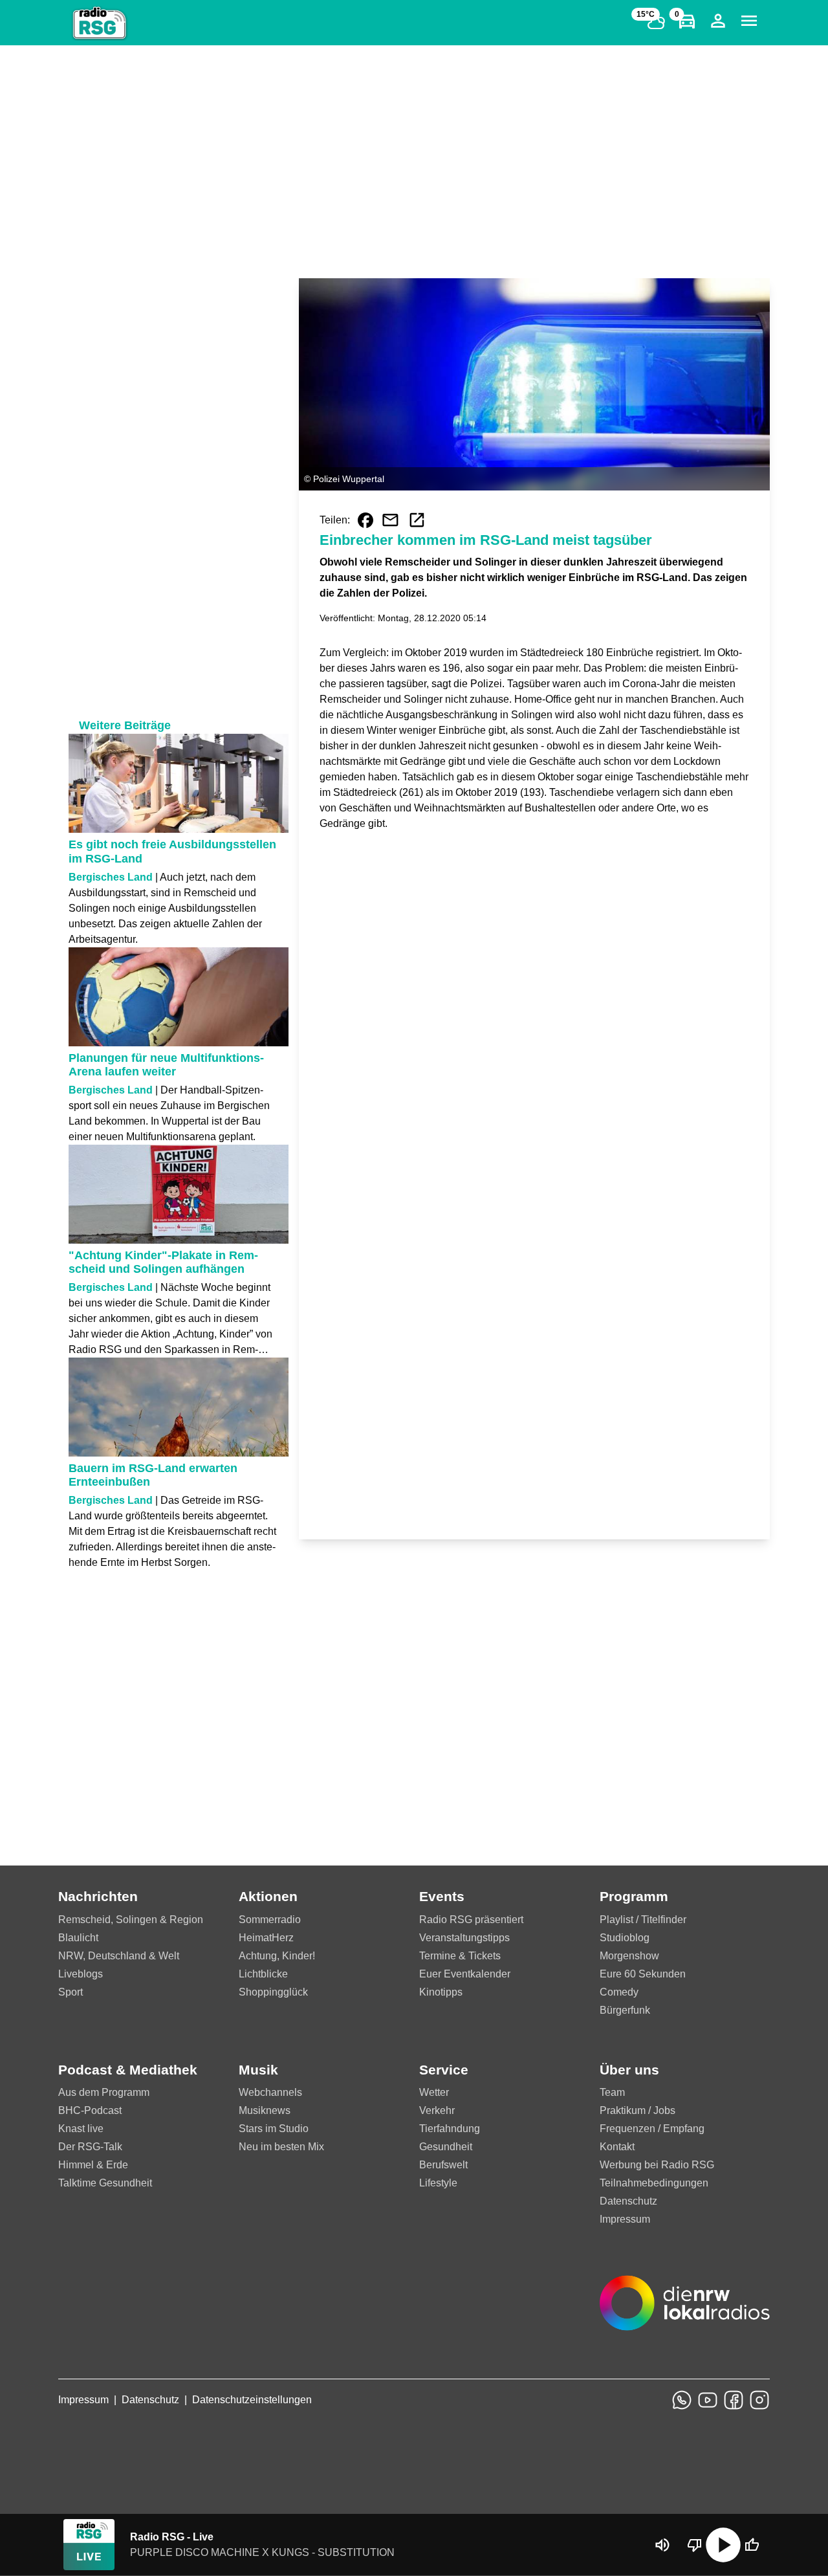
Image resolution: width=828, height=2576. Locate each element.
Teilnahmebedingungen (654, 2183)
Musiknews (265, 2110)
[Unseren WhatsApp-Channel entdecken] (682, 2400)
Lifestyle (438, 2183)
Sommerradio (270, 1920)
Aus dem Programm (104, 2092)
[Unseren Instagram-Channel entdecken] (759, 2400)
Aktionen (268, 1896)
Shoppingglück (273, 1992)
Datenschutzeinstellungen (252, 2400)
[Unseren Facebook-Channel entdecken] (734, 2400)
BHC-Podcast (90, 2110)
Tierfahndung (450, 2129)
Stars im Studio (274, 2129)
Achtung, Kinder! (277, 1956)
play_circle (723, 2545)
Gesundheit (446, 2147)
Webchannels (270, 2092)
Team (612, 2092)
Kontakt (617, 2147)
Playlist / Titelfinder (643, 1920)
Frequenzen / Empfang (652, 2129)
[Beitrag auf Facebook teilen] (365, 520)
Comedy (619, 1992)
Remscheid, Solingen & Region (131, 1920)
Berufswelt (443, 2165)
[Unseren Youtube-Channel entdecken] (708, 2400)
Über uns (629, 2070)
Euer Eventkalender (465, 1974)
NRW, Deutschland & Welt (119, 1956)
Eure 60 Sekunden (643, 1974)
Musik (258, 2070)
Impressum (625, 2219)
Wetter (434, 2092)
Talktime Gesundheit (105, 2183)
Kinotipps (441, 1992)
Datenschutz (628, 2201)
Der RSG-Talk (90, 2147)
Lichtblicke (263, 1974)
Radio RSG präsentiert (471, 1920)
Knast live (81, 2129)
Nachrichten (98, 1896)
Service (444, 2070)
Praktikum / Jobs (637, 2110)
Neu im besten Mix (281, 2147)
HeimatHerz (266, 1938)
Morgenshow (629, 1956)
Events (442, 1896)
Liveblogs (81, 1974)
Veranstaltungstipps (464, 1938)
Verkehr (437, 2110)
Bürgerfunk (625, 2010)
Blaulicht (78, 1938)
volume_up (662, 2545)
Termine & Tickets (460, 1956)
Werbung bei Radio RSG (657, 2165)
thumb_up (752, 2545)
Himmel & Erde (93, 2165)
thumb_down (695, 2545)
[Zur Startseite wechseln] (100, 23)
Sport (71, 1992)
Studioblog (625, 1938)
